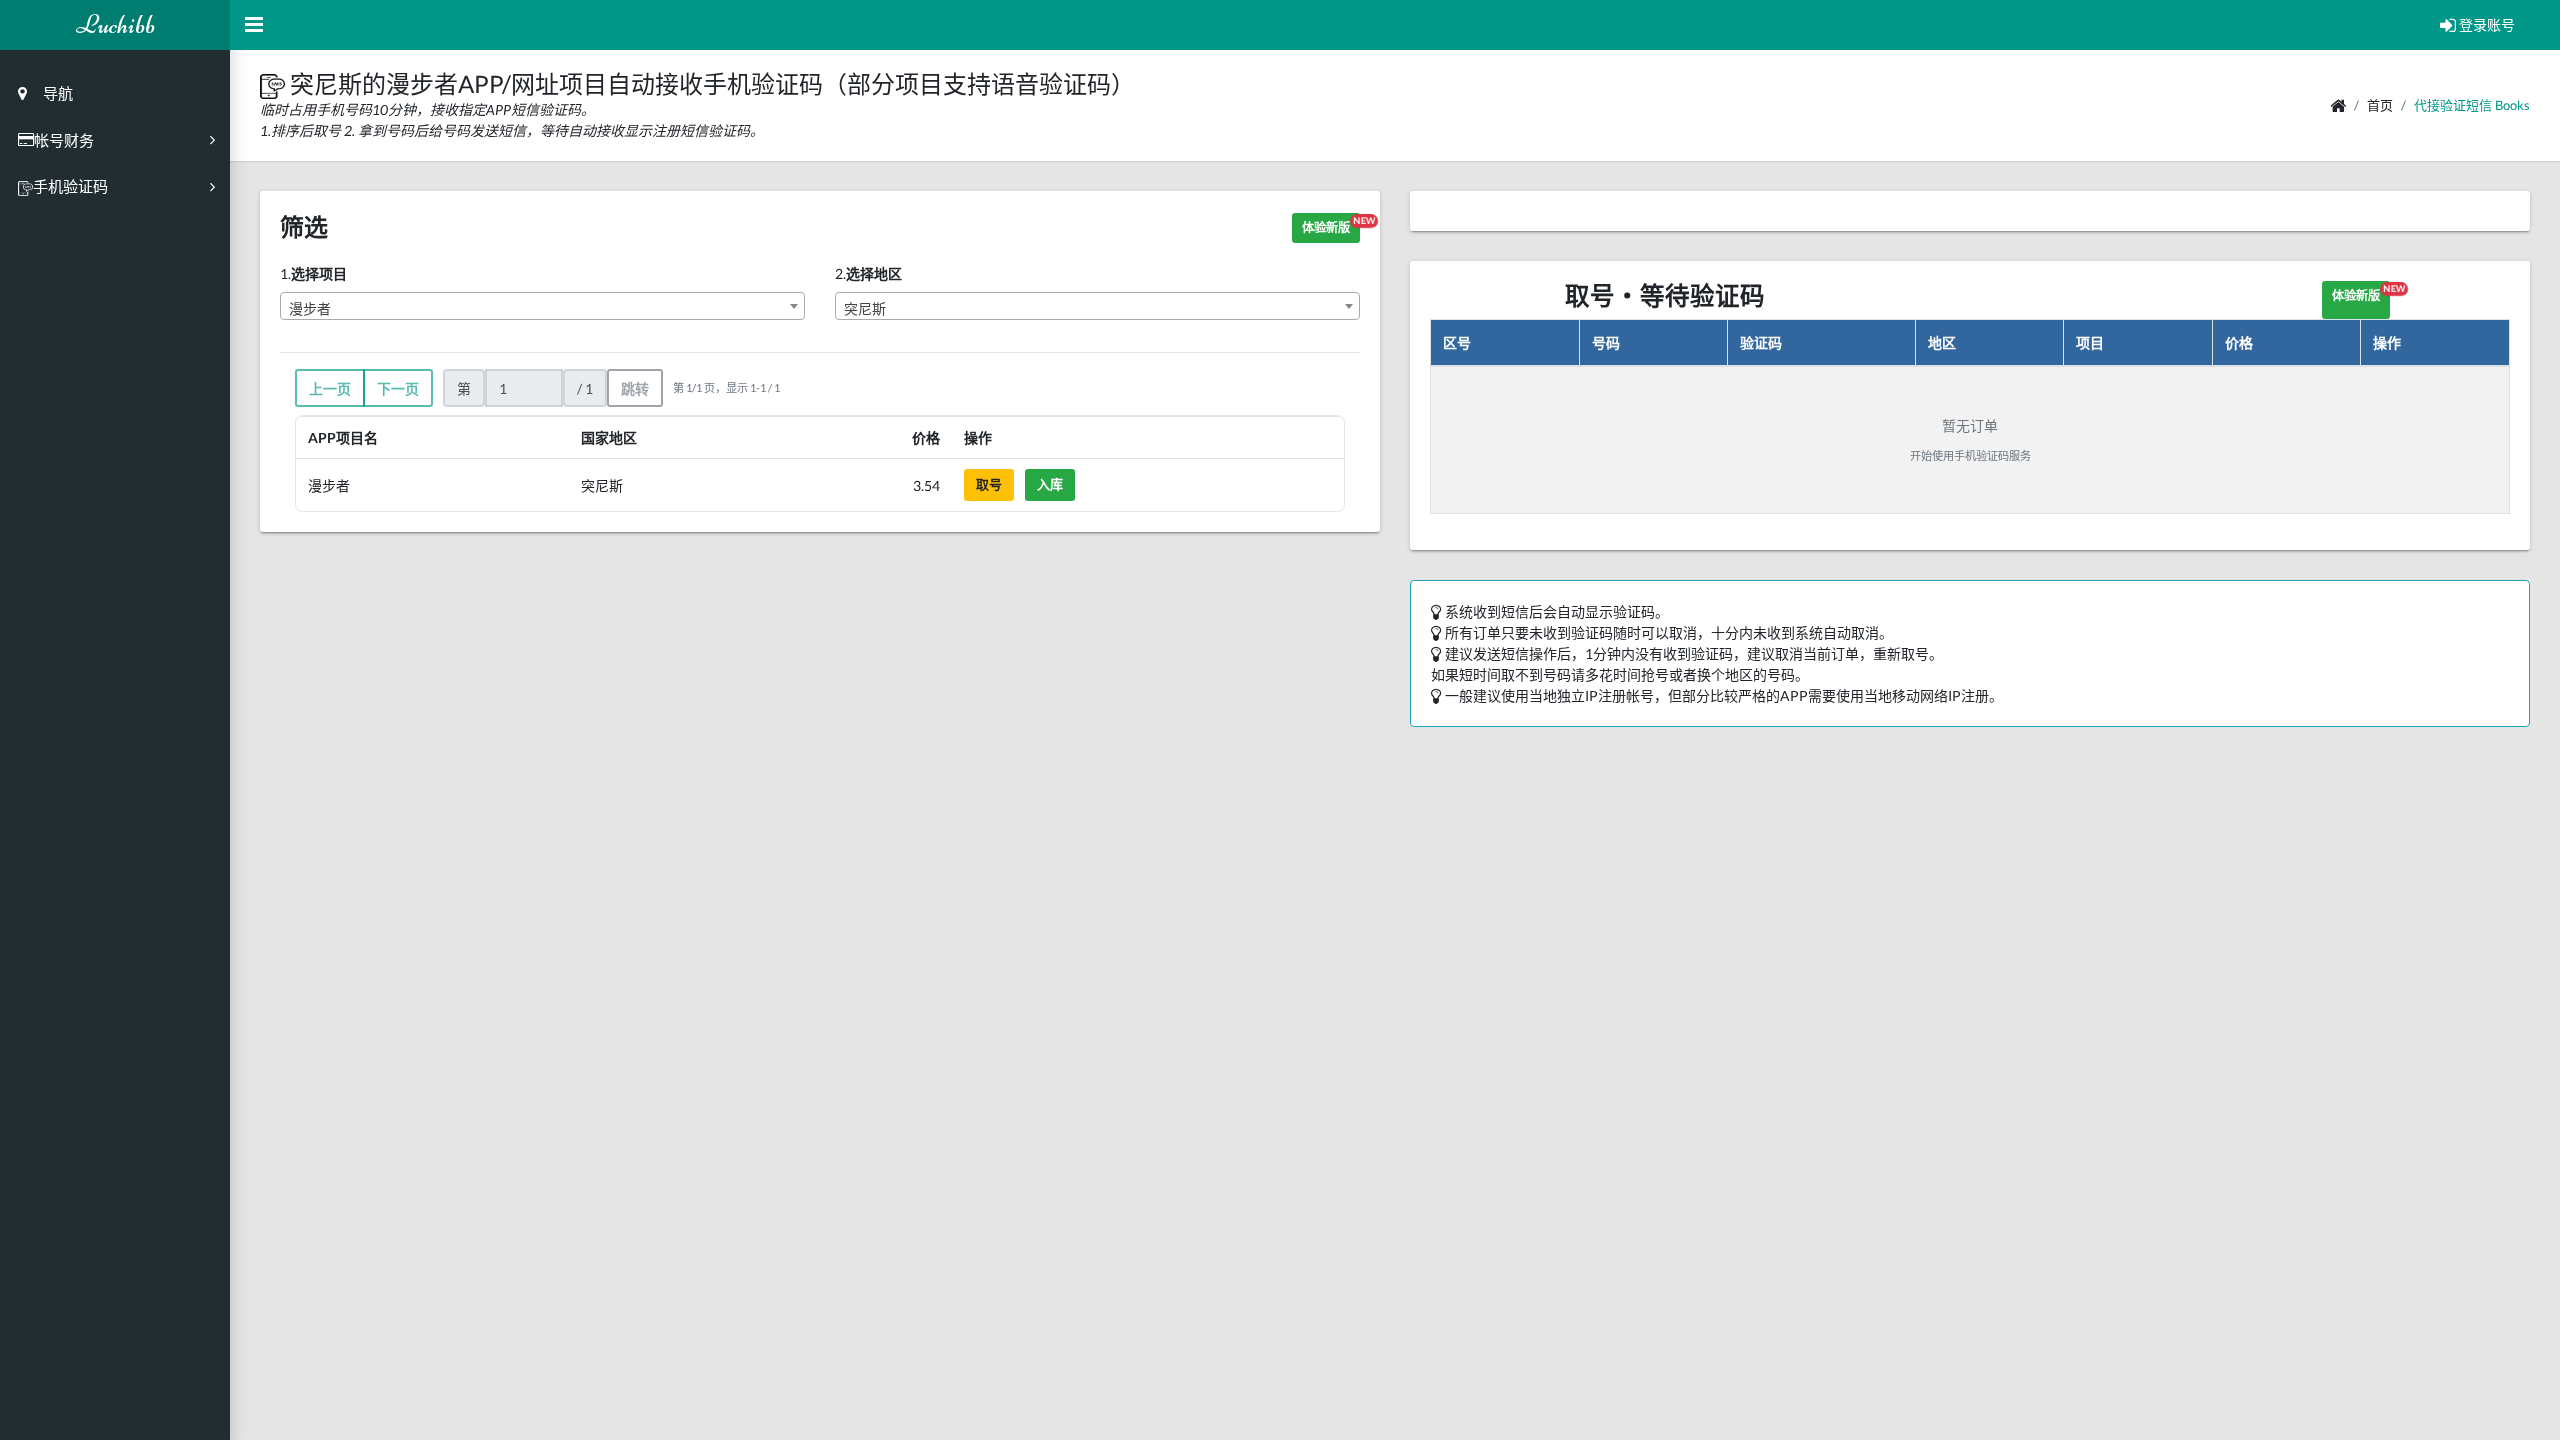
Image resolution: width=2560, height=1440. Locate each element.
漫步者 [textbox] (310, 308)
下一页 (398, 388)
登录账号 (2485, 24)
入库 (1050, 484)
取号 (989, 484)
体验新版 (1331, 224)
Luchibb (115, 24)
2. (868, 273)
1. (313, 273)
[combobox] (542, 306)
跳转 (635, 388)
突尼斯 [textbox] (865, 308)
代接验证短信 (2453, 105)
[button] (275, 83)
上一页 (330, 388)
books (2512, 105)
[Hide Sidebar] (254, 25)
